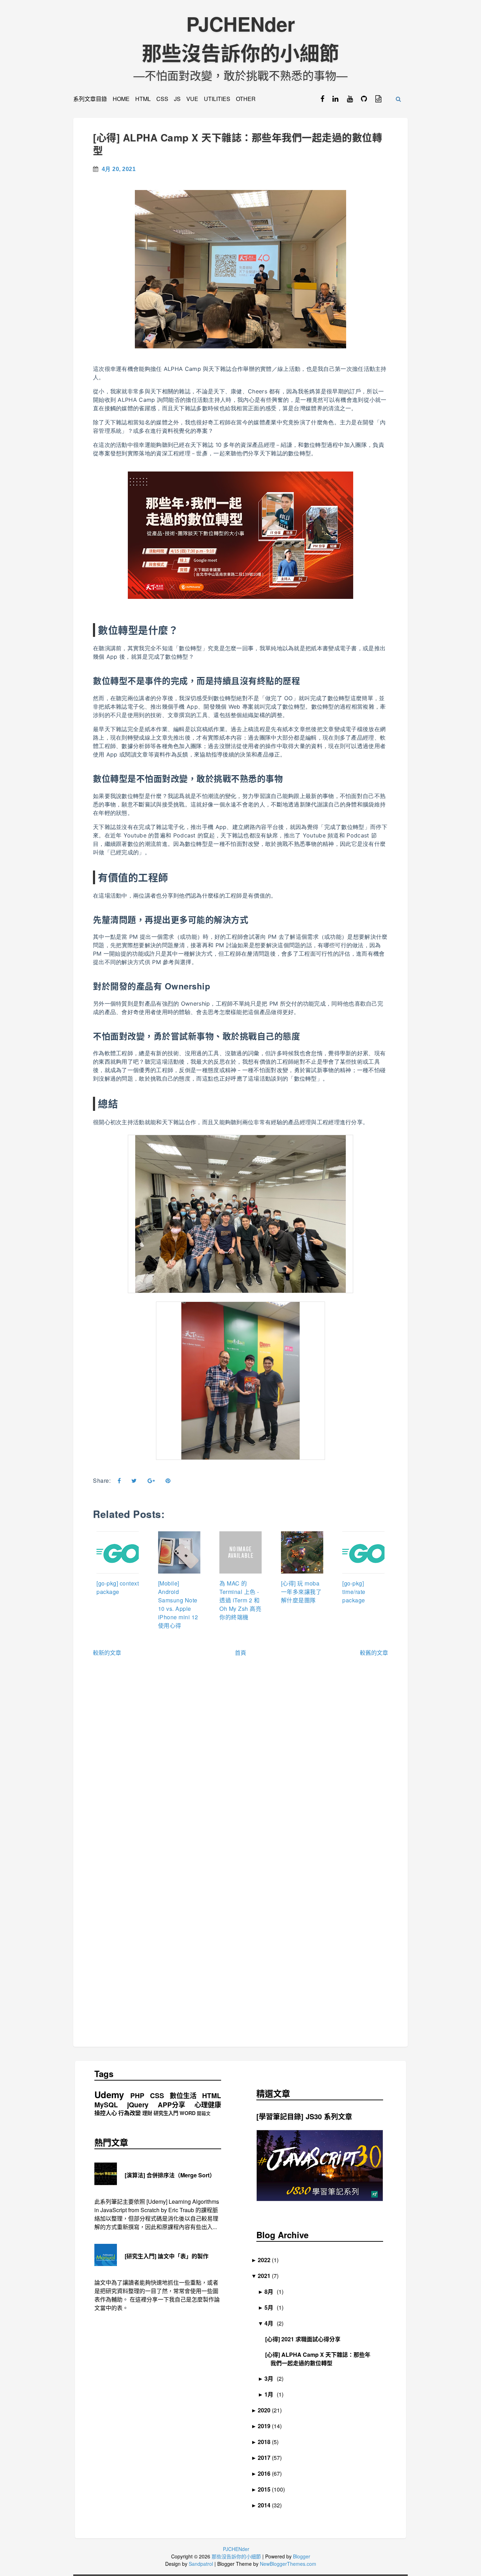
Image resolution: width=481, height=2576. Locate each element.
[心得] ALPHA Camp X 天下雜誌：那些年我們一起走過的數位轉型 (238, 144)
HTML (143, 99)
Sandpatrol (201, 2564)
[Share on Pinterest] (168, 1481)
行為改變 (130, 2113)
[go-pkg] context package (118, 1587)
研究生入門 (166, 2113)
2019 (267, 2426)
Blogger (302, 2556)
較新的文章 (107, 1653)
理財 (147, 2113)
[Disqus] (241, 1767)
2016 (267, 2473)
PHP (137, 2096)
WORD (188, 2113)
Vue (192, 99)
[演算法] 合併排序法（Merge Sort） (170, 2175)
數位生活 (183, 2096)
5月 (271, 2307)
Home (121, 99)
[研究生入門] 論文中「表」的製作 (167, 2256)
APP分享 (171, 2105)
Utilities (217, 99)
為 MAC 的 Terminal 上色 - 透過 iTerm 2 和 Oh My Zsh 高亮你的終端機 (240, 1600)
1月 (271, 2394)
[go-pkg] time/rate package (354, 1592)
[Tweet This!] (134, 1481)
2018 (267, 2442)
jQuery (138, 2105)
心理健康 (208, 2105)
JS (177, 99)
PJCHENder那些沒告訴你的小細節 (241, 38)
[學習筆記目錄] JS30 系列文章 (304, 2116)
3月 (271, 2378)
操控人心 (106, 2113)
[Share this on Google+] (151, 1481)
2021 (267, 2276)
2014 (267, 2505)
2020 (267, 2410)
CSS (162, 99)
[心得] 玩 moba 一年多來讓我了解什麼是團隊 (301, 1592)
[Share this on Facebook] (119, 1481)
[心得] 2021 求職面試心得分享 (305, 2339)
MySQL (106, 2105)
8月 (271, 2292)
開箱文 (204, 2113)
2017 (267, 2458)
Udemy (109, 2095)
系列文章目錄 (90, 99)
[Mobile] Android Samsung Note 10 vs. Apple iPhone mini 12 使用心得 (178, 1604)
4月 (271, 2323)
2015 (267, 2489)
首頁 (241, 1653)
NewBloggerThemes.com (288, 2564)
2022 (267, 2260)
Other (246, 99)
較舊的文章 (374, 1653)
